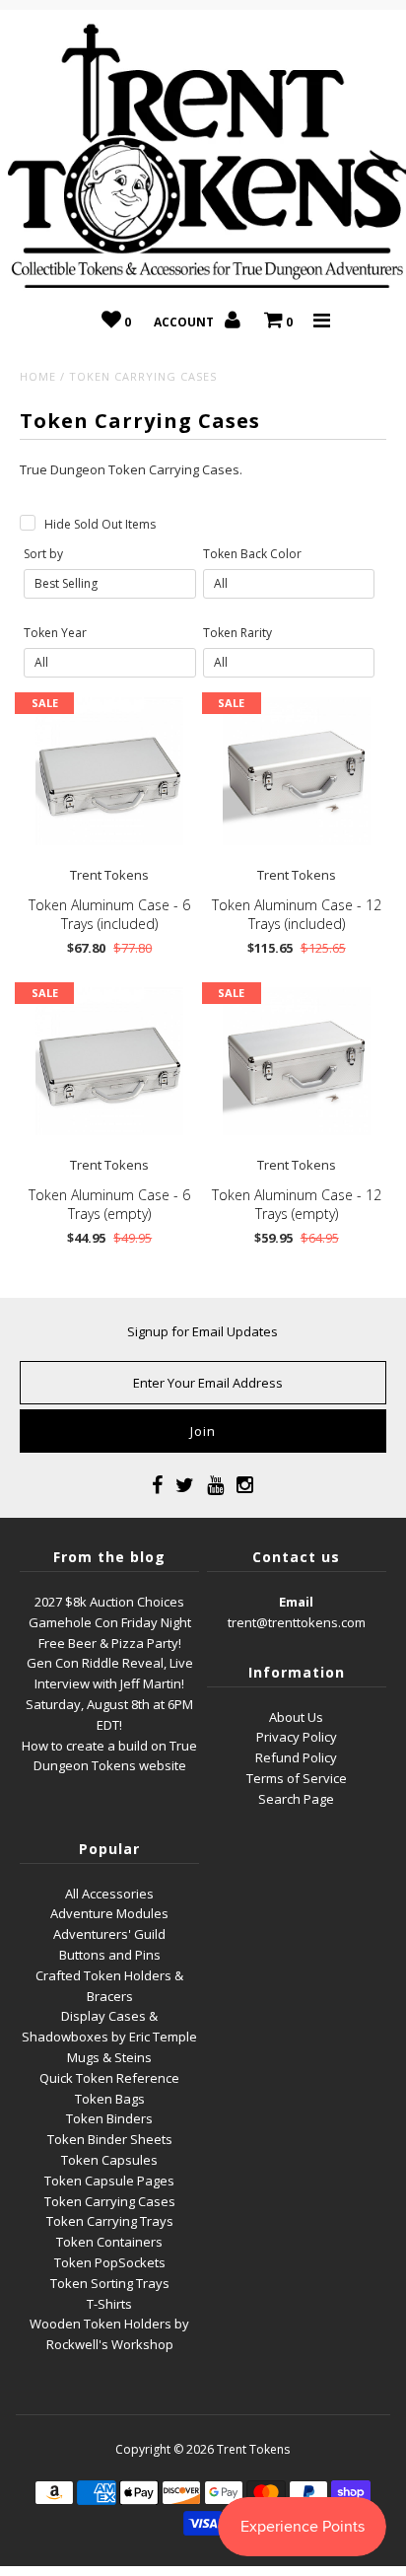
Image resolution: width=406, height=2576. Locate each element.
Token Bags (110, 2099)
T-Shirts (109, 2304)
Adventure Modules (109, 1913)
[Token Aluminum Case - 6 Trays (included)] (109, 771)
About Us (296, 1717)
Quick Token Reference (109, 2078)
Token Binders (109, 2118)
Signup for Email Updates (203, 1331)
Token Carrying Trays (110, 2221)
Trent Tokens (253, 2449)
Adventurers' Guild (109, 1934)
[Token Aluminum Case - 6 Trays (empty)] (109, 1061)
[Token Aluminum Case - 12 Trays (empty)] (297, 1061)
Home (38, 376)
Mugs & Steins (109, 2057)
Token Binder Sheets (110, 2139)
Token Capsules (109, 2160)
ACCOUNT (185, 322)
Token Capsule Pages (109, 2181)
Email (296, 1602)
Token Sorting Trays (110, 2283)
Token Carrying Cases (110, 2201)
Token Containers (109, 2242)
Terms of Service (297, 1778)
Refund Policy (296, 1757)
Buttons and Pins (110, 1955)
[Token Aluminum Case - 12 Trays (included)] (297, 771)
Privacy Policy (297, 1737)
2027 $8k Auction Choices (109, 1602)
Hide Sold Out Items (100, 524)
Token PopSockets (110, 2262)
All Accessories (109, 1894)
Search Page (296, 1799)
